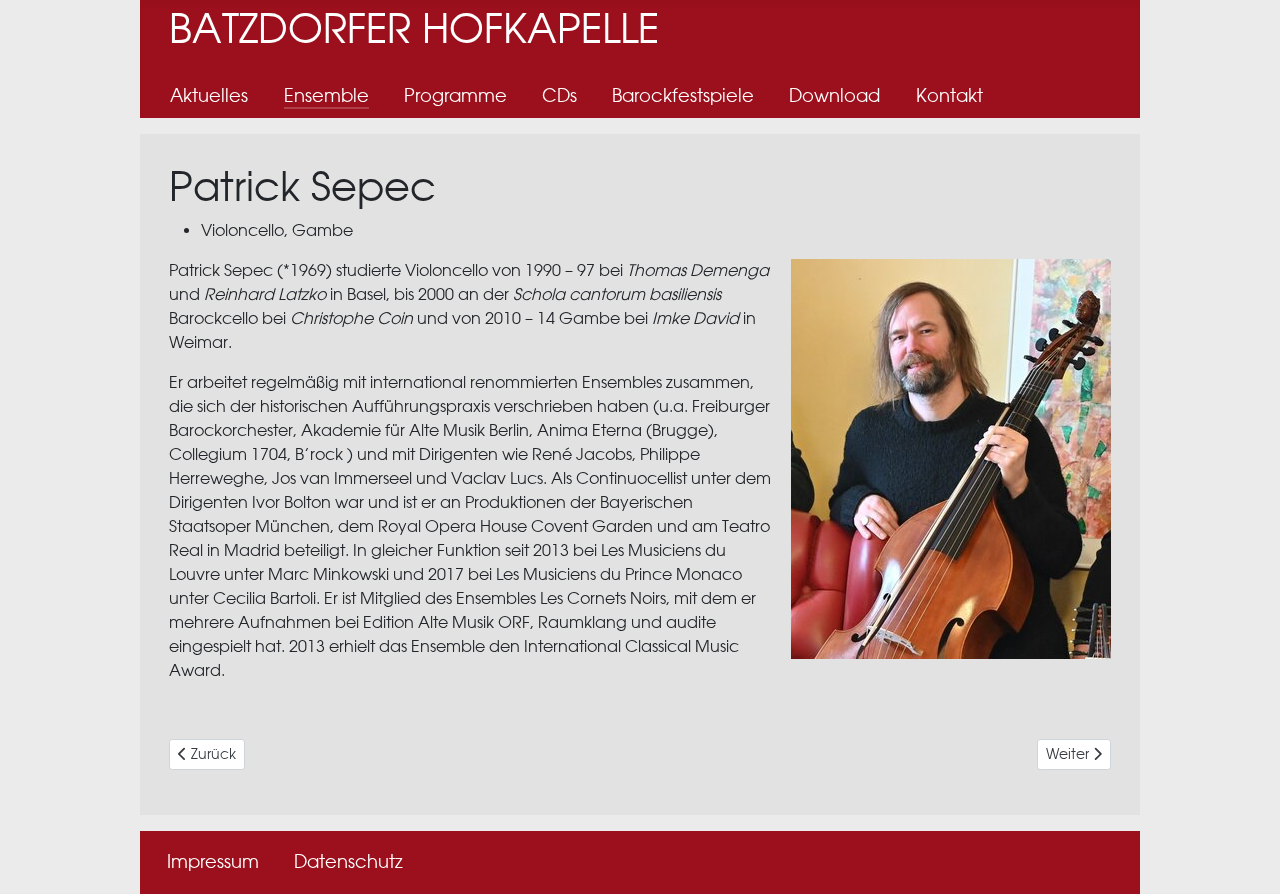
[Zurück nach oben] (1245, 857)
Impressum (213, 861)
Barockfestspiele (683, 95)
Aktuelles (209, 95)
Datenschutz (348, 861)
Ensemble (326, 95)
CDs (559, 95)
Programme (455, 95)
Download (834, 95)
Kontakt (949, 95)
